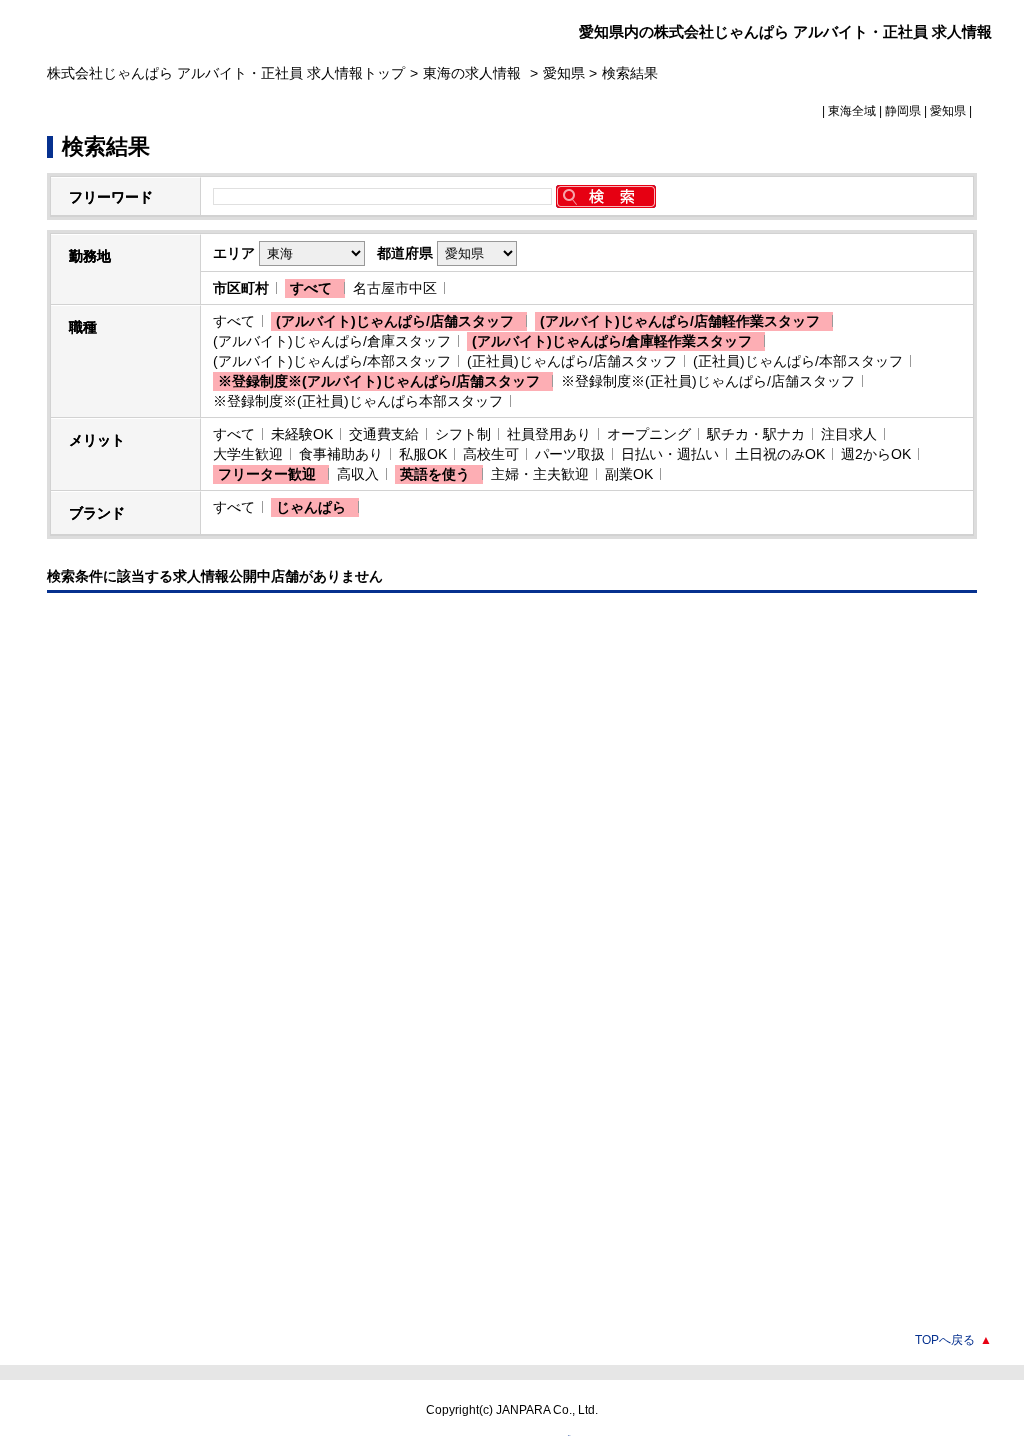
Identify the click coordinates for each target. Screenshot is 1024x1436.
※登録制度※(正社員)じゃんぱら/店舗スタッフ (708, 381)
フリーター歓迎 (267, 474)
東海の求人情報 (474, 73)
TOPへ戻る (953, 1340)
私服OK (423, 454)
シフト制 (463, 434)
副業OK (629, 474)
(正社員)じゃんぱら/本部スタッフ (798, 361)
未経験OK (302, 434)
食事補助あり (341, 454)
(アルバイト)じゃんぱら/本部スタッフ (332, 361)
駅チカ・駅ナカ (756, 434)
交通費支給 (384, 434)
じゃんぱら (311, 507)
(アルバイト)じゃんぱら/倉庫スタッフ (332, 341)
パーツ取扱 (570, 454)
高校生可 (491, 454)
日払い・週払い (670, 454)
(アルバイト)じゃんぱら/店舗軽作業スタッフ (680, 321)
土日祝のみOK (780, 454)
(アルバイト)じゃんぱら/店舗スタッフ (395, 321)
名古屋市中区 (395, 288)
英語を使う (435, 474)
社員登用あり (549, 434)
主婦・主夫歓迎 (540, 474)
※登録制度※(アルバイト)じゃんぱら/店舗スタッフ (379, 381)
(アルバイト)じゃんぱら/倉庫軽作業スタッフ (612, 341)
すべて (311, 288)
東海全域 (852, 111)
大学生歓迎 (248, 454)
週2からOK (876, 454)
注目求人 (849, 434)
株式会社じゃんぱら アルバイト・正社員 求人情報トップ (226, 73)
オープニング (649, 434)
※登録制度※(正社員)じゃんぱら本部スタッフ (358, 401)
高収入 (358, 474)
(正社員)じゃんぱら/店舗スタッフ (572, 361)
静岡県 (903, 111)
